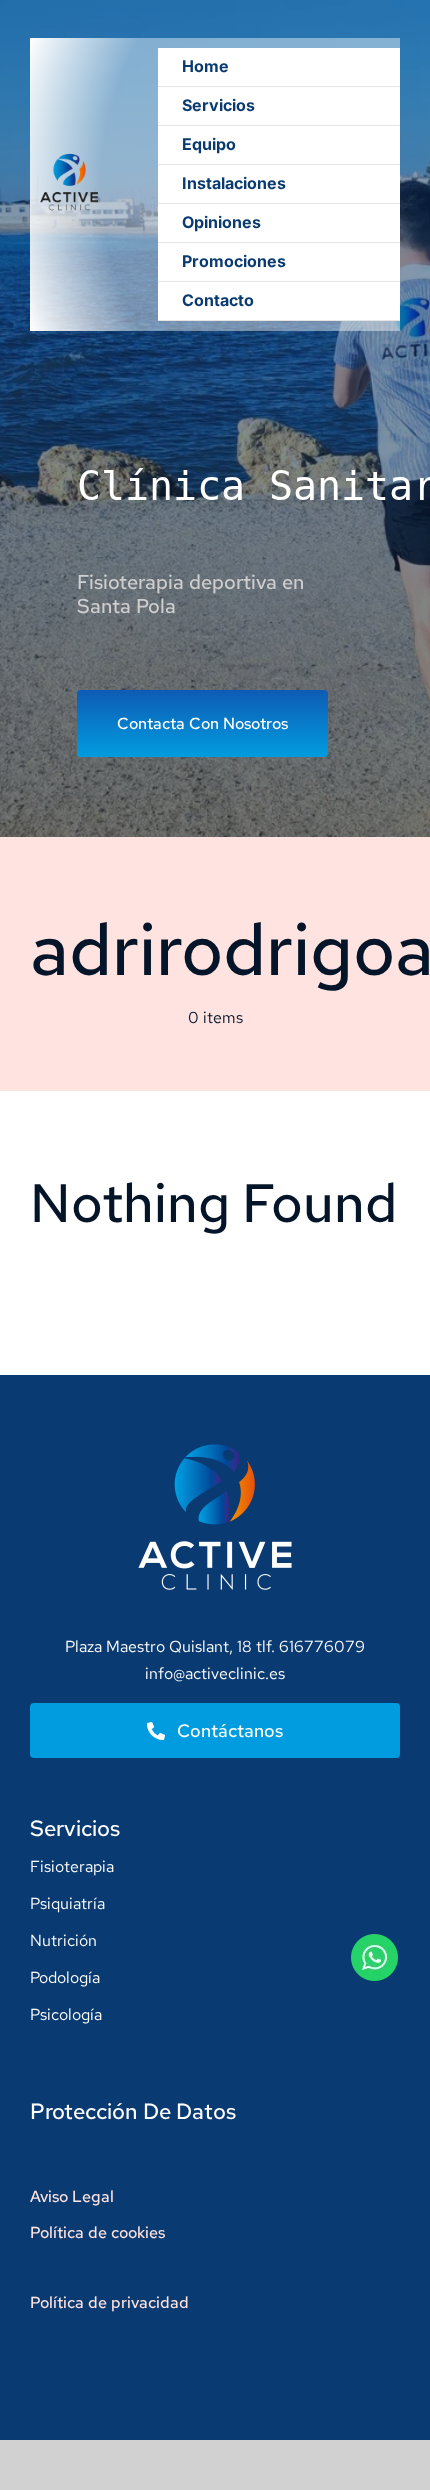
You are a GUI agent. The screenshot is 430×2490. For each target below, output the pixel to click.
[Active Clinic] (69, 150)
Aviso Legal (72, 2196)
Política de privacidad (109, 2302)
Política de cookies (97, 2232)
